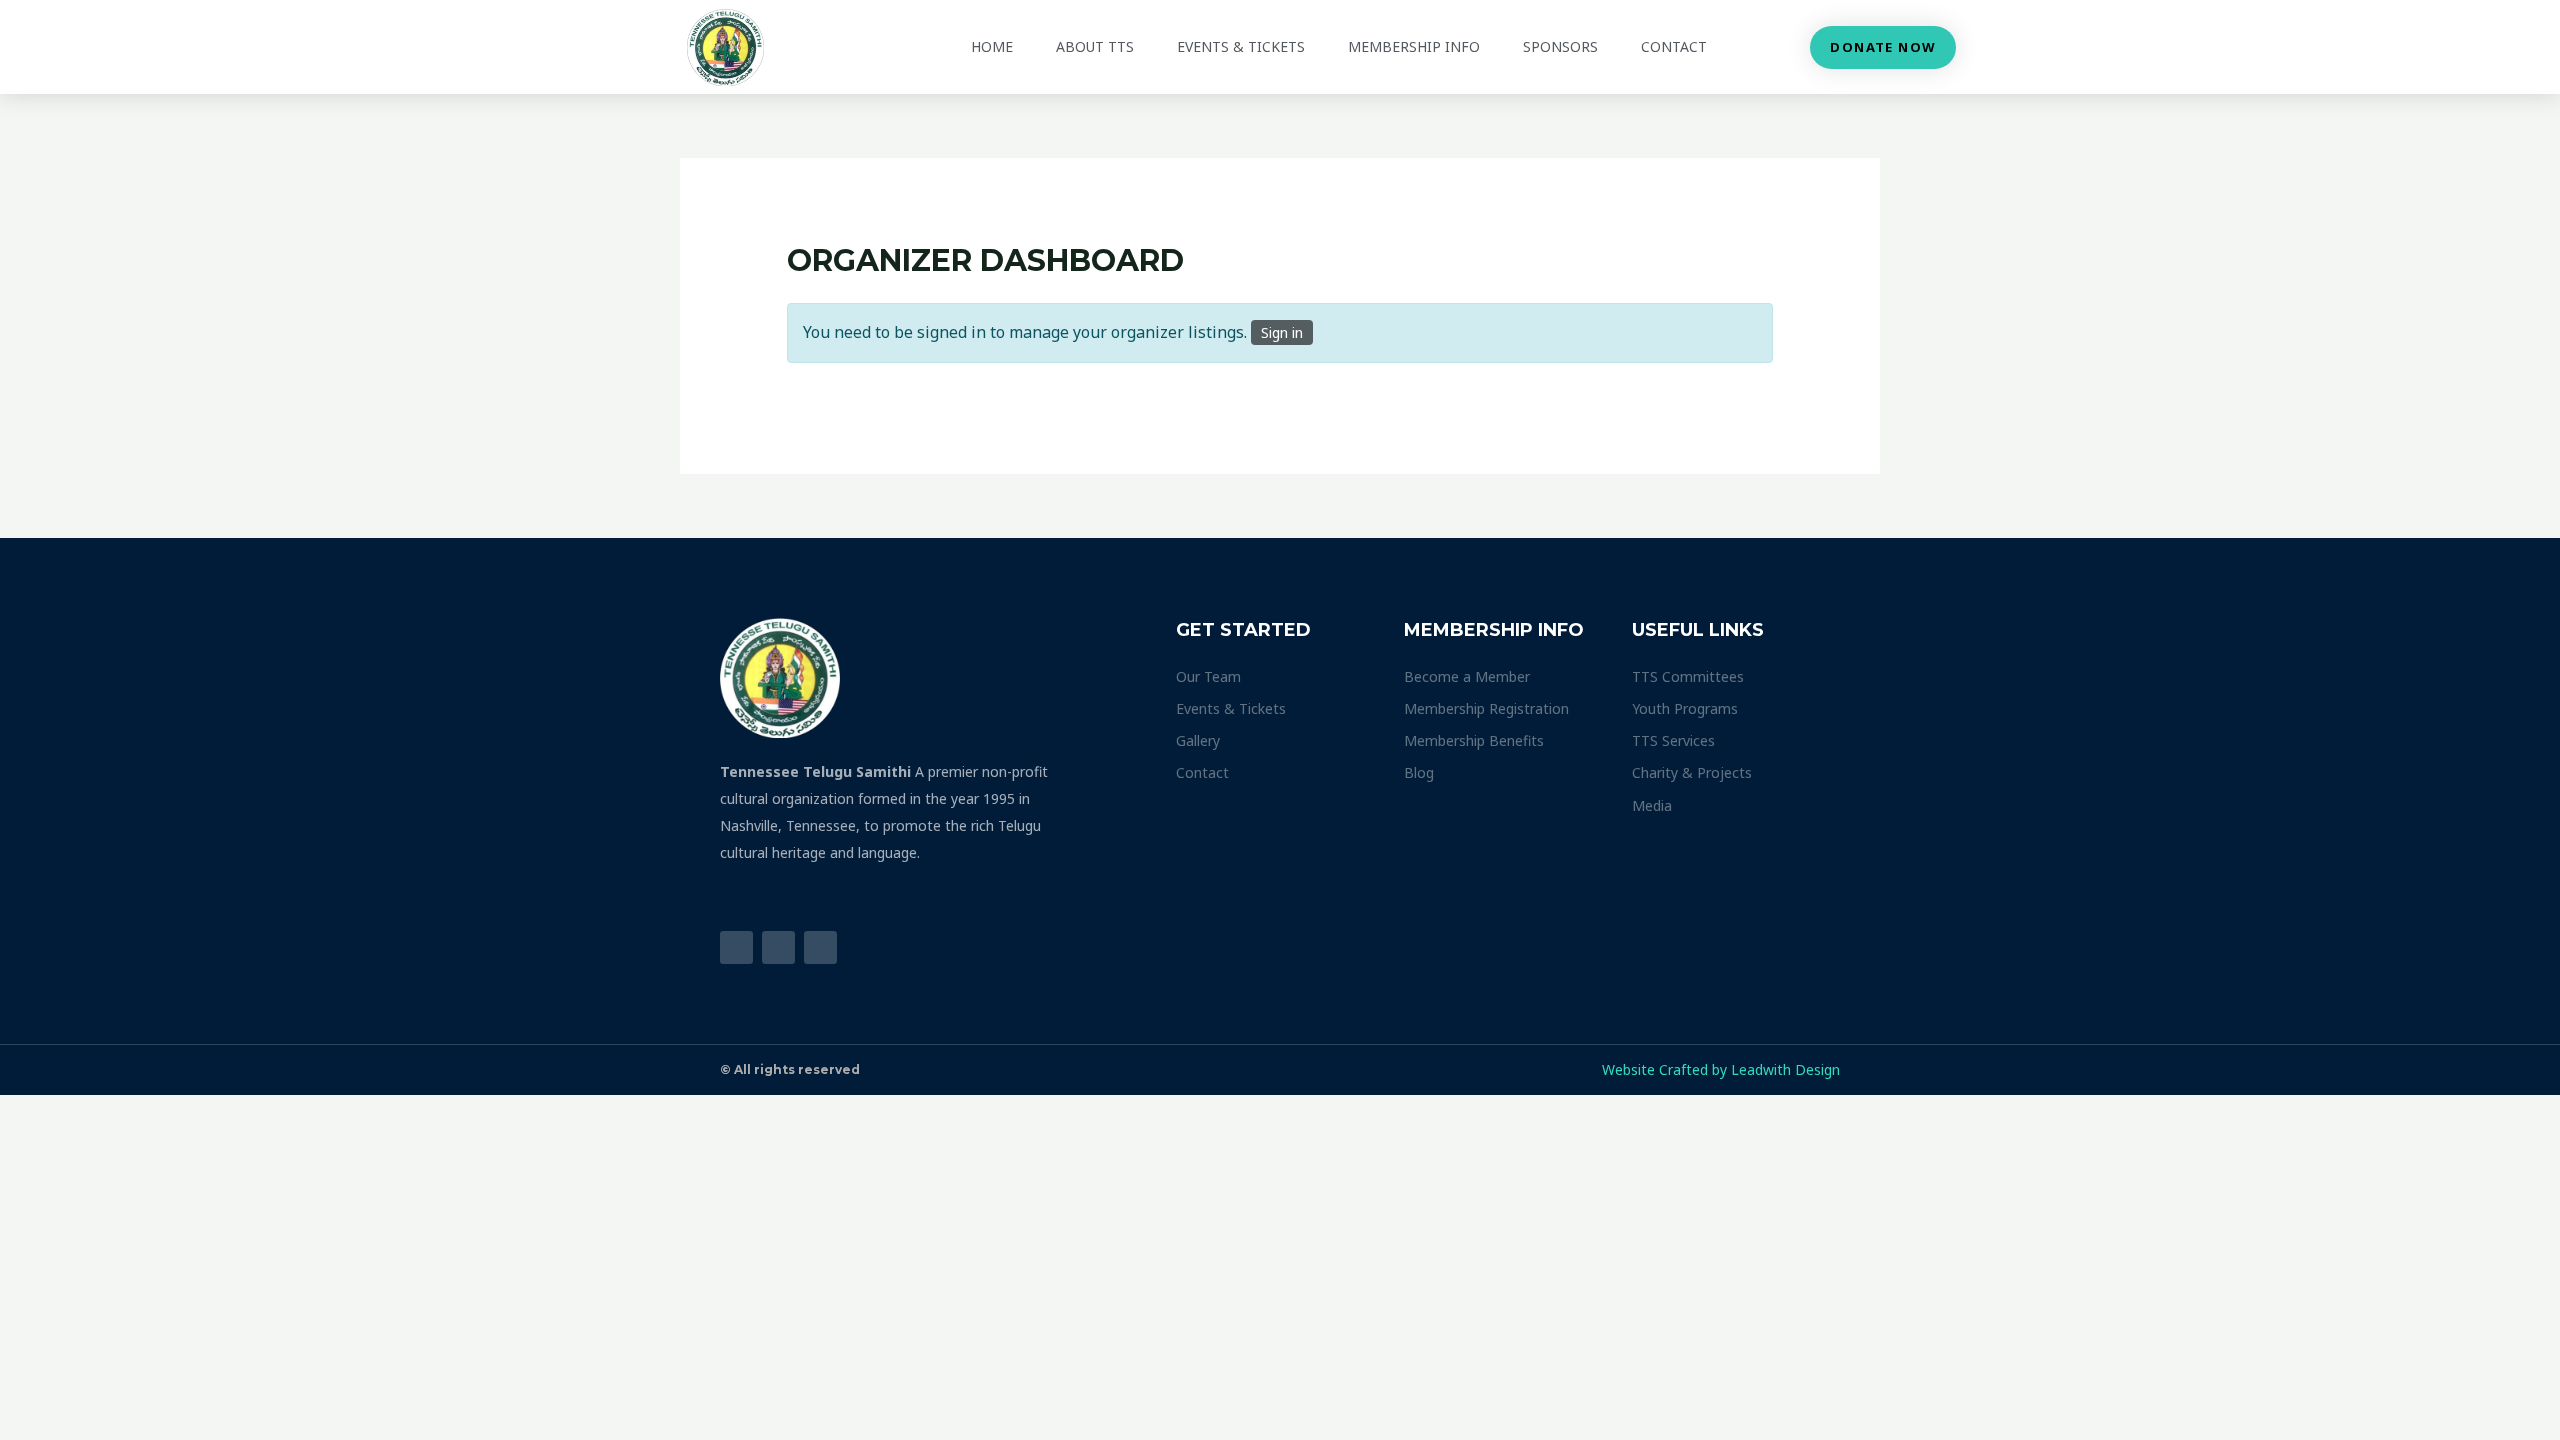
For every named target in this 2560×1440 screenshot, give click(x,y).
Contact (1674, 46)
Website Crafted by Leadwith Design (1721, 1069)
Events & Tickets (1241, 46)
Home (992, 46)
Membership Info (1414, 46)
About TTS (1095, 46)
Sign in (1282, 332)
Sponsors (1560, 46)
